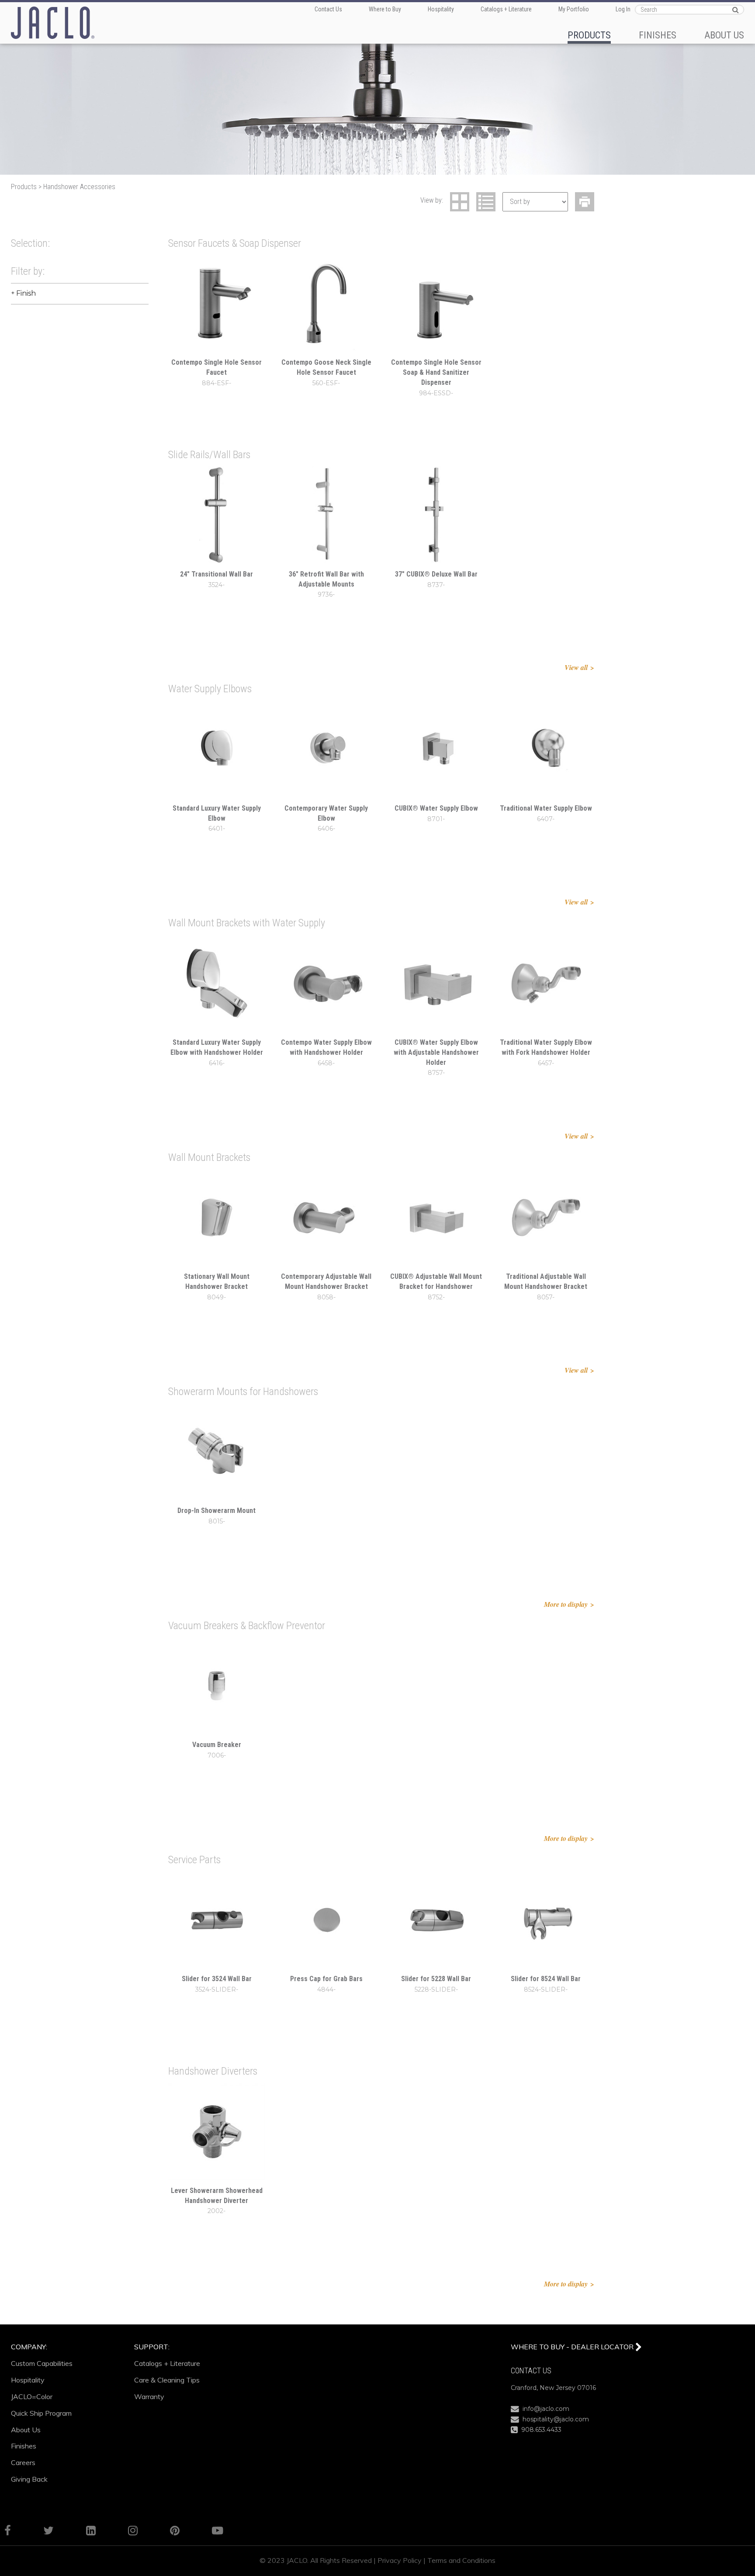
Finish (26, 293)
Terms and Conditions (461, 2560)
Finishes (24, 2446)
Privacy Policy (400, 2560)
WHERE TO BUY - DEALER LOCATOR (573, 2347)
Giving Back (29, 2479)
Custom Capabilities (42, 2363)
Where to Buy (385, 9)
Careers (23, 2462)
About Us (26, 2430)
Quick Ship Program (41, 2413)
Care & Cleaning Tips (167, 2380)
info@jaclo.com (544, 2409)
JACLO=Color (32, 2396)
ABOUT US (724, 35)
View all (576, 667)
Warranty (149, 2396)
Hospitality (441, 9)
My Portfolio (574, 9)
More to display (566, 1604)
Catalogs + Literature (506, 9)
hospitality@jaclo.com (554, 2419)
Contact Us (328, 9)
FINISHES (658, 35)
